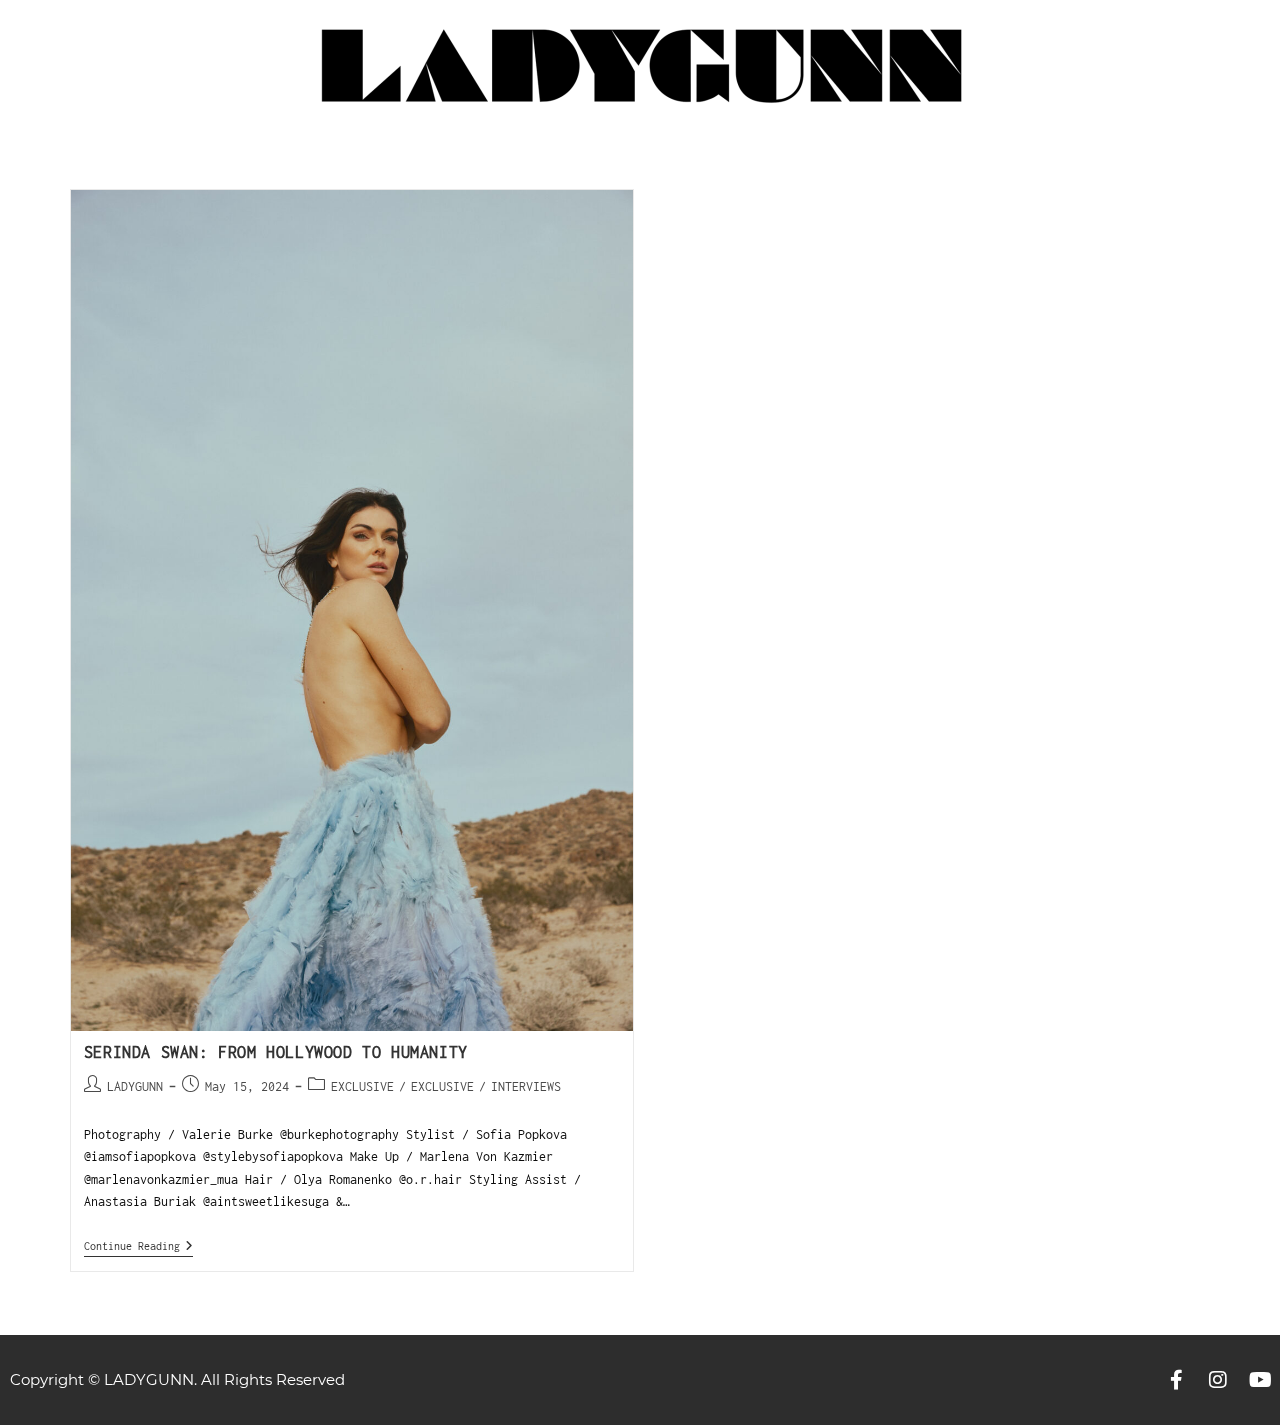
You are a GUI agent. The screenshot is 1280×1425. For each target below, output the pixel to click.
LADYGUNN (135, 1086)
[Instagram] (1218, 1380)
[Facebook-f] (1176, 1380)
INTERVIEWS (526, 1086)
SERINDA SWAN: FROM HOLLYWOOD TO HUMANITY (276, 1052)
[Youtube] (1260, 1380)
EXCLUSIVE (362, 1086)
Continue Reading (138, 1245)
